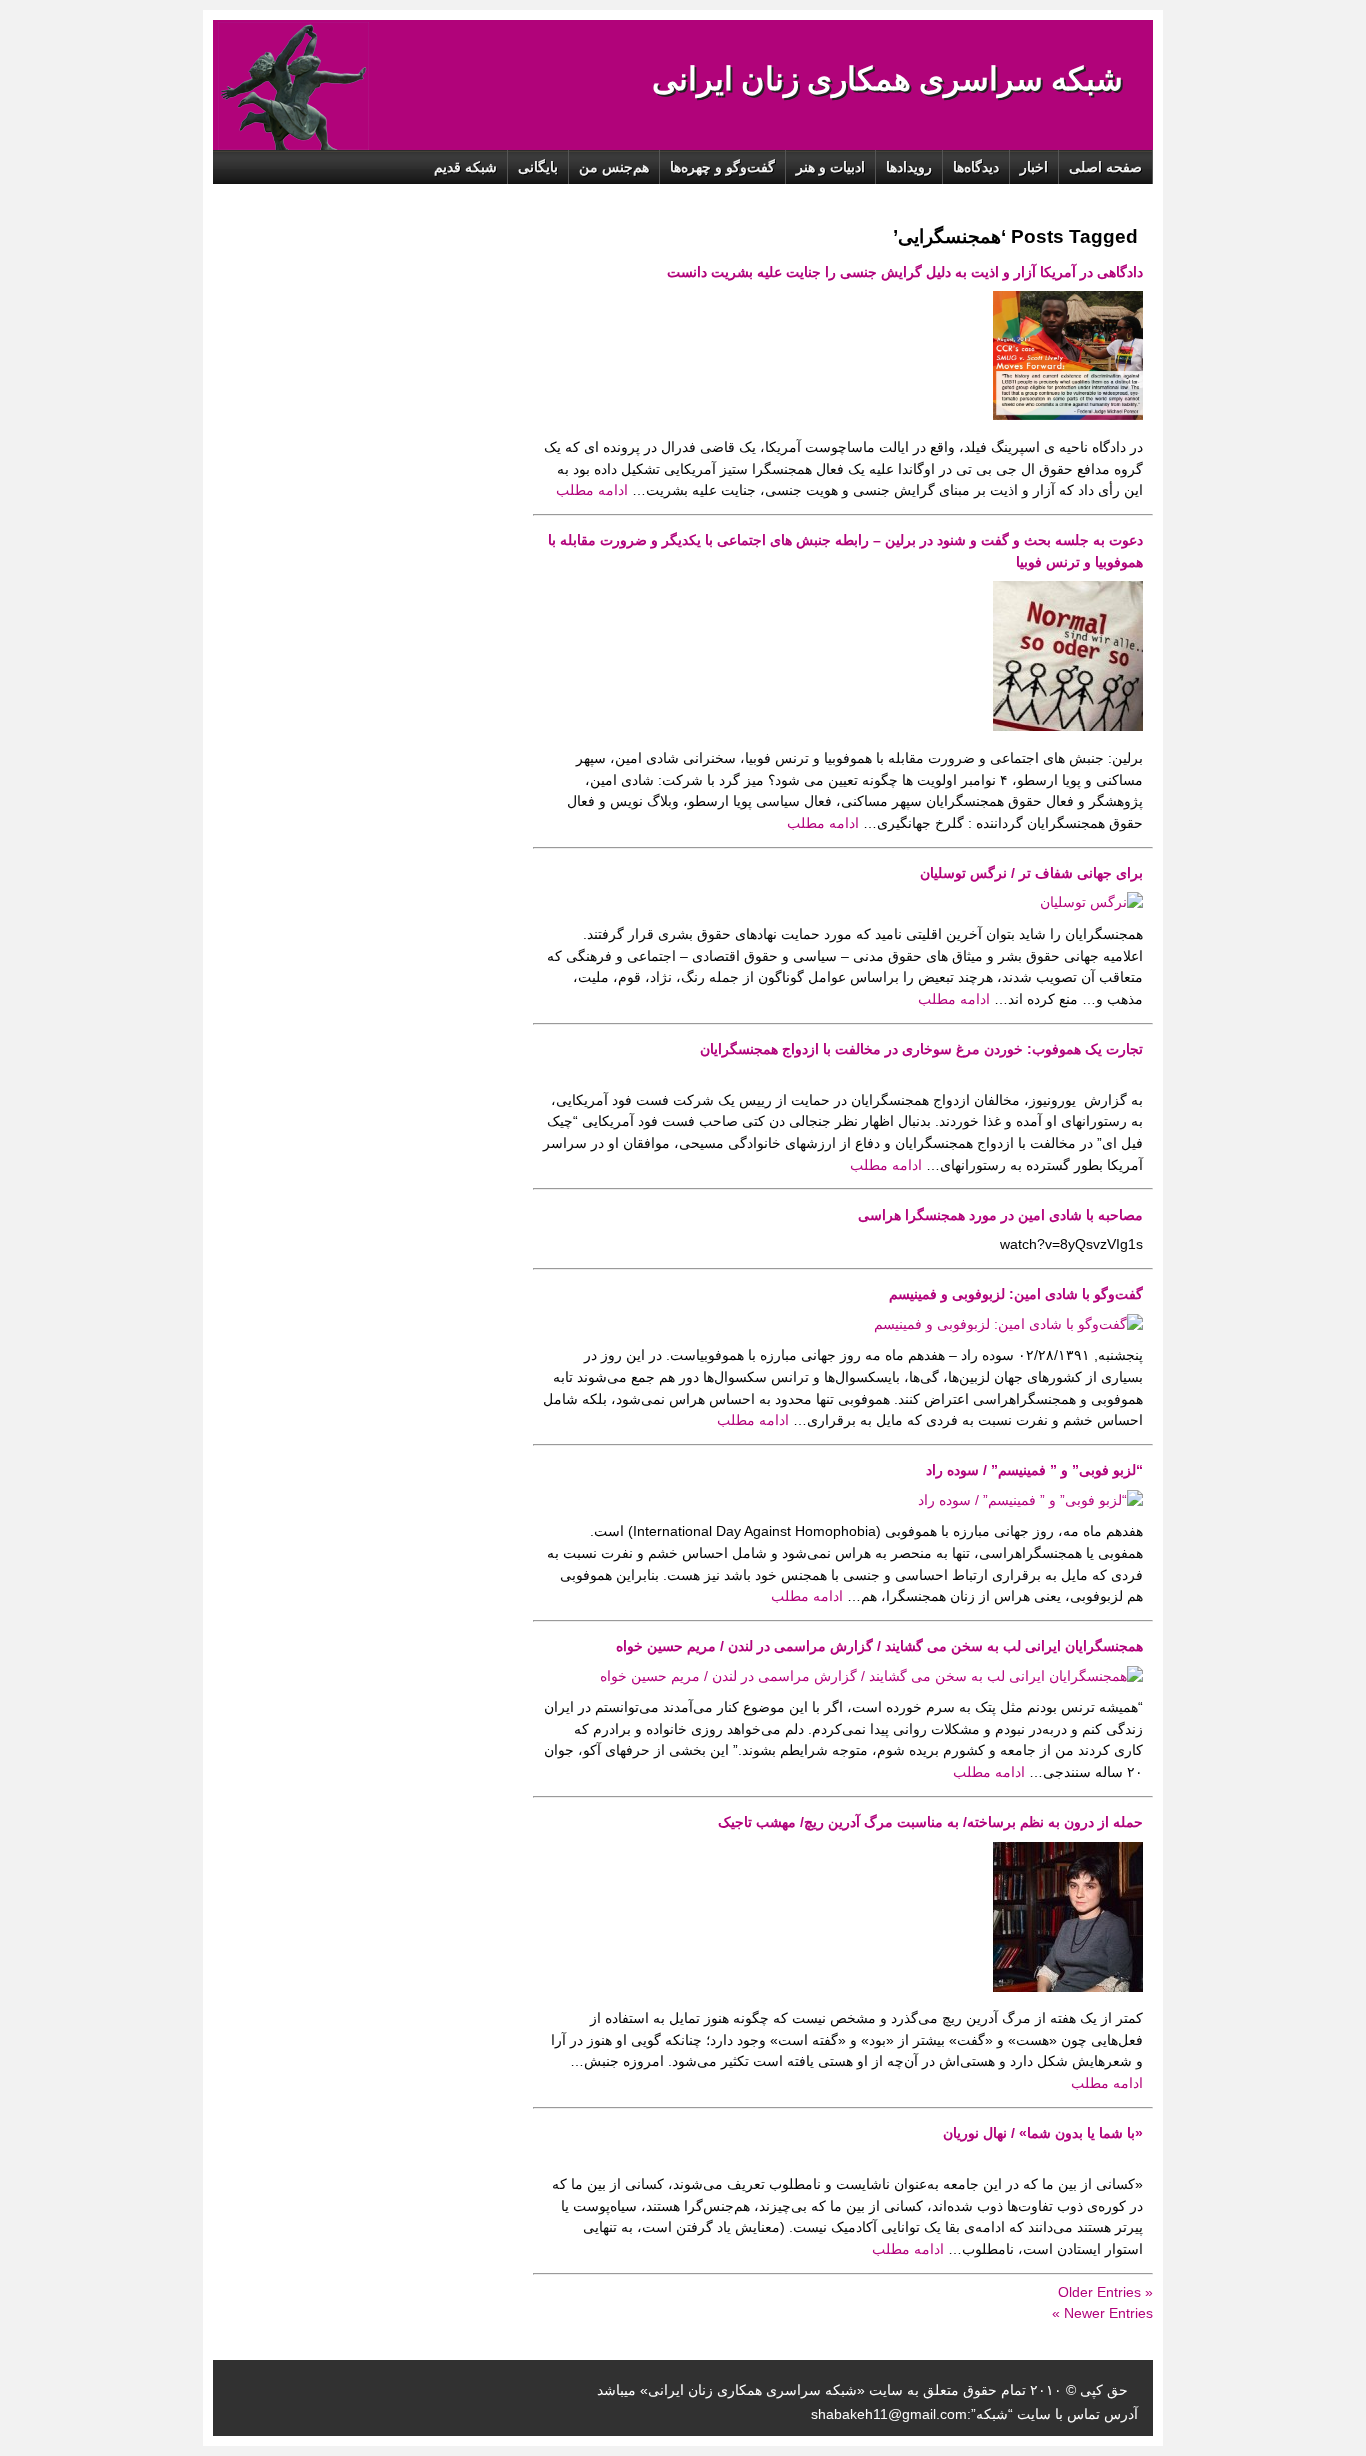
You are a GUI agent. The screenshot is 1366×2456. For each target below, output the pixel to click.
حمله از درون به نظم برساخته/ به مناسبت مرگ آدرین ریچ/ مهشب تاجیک (930, 1822)
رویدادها (909, 167)
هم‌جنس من (614, 167)
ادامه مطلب (594, 490)
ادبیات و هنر (830, 167)
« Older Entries (1105, 2292)
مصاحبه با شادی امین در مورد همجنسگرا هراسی (1000, 1215)
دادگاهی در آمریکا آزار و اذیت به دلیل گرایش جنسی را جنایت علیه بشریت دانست (905, 272)
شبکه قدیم (465, 167)
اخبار (1034, 167)
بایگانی (538, 167)
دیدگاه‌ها (976, 167)
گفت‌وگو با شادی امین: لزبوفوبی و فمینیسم (1016, 1294)
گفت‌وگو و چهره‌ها (722, 167)
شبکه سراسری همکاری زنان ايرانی (887, 79)
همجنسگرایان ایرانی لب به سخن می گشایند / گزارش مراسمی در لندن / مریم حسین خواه (879, 1646)
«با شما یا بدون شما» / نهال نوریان (1043, 2133)
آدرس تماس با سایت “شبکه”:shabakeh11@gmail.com (974, 2414)
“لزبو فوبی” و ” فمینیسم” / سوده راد (1034, 1470)
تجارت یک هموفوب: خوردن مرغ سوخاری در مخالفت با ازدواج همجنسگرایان (921, 1049)
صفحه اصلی (1105, 167)
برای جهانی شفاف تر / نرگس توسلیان (1031, 873)
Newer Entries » (1102, 2313)
